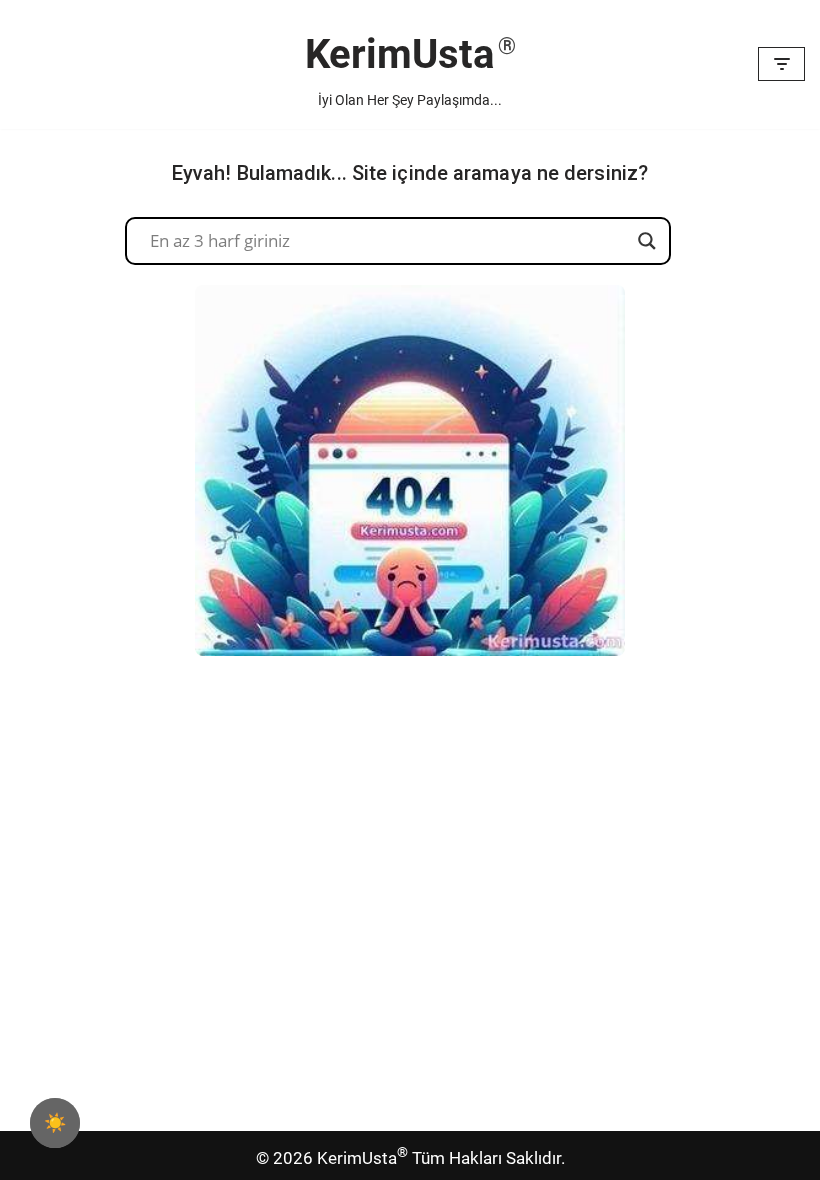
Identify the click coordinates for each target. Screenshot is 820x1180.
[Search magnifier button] (647, 241)
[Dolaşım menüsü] (781, 64)
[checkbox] (55, 1123)
